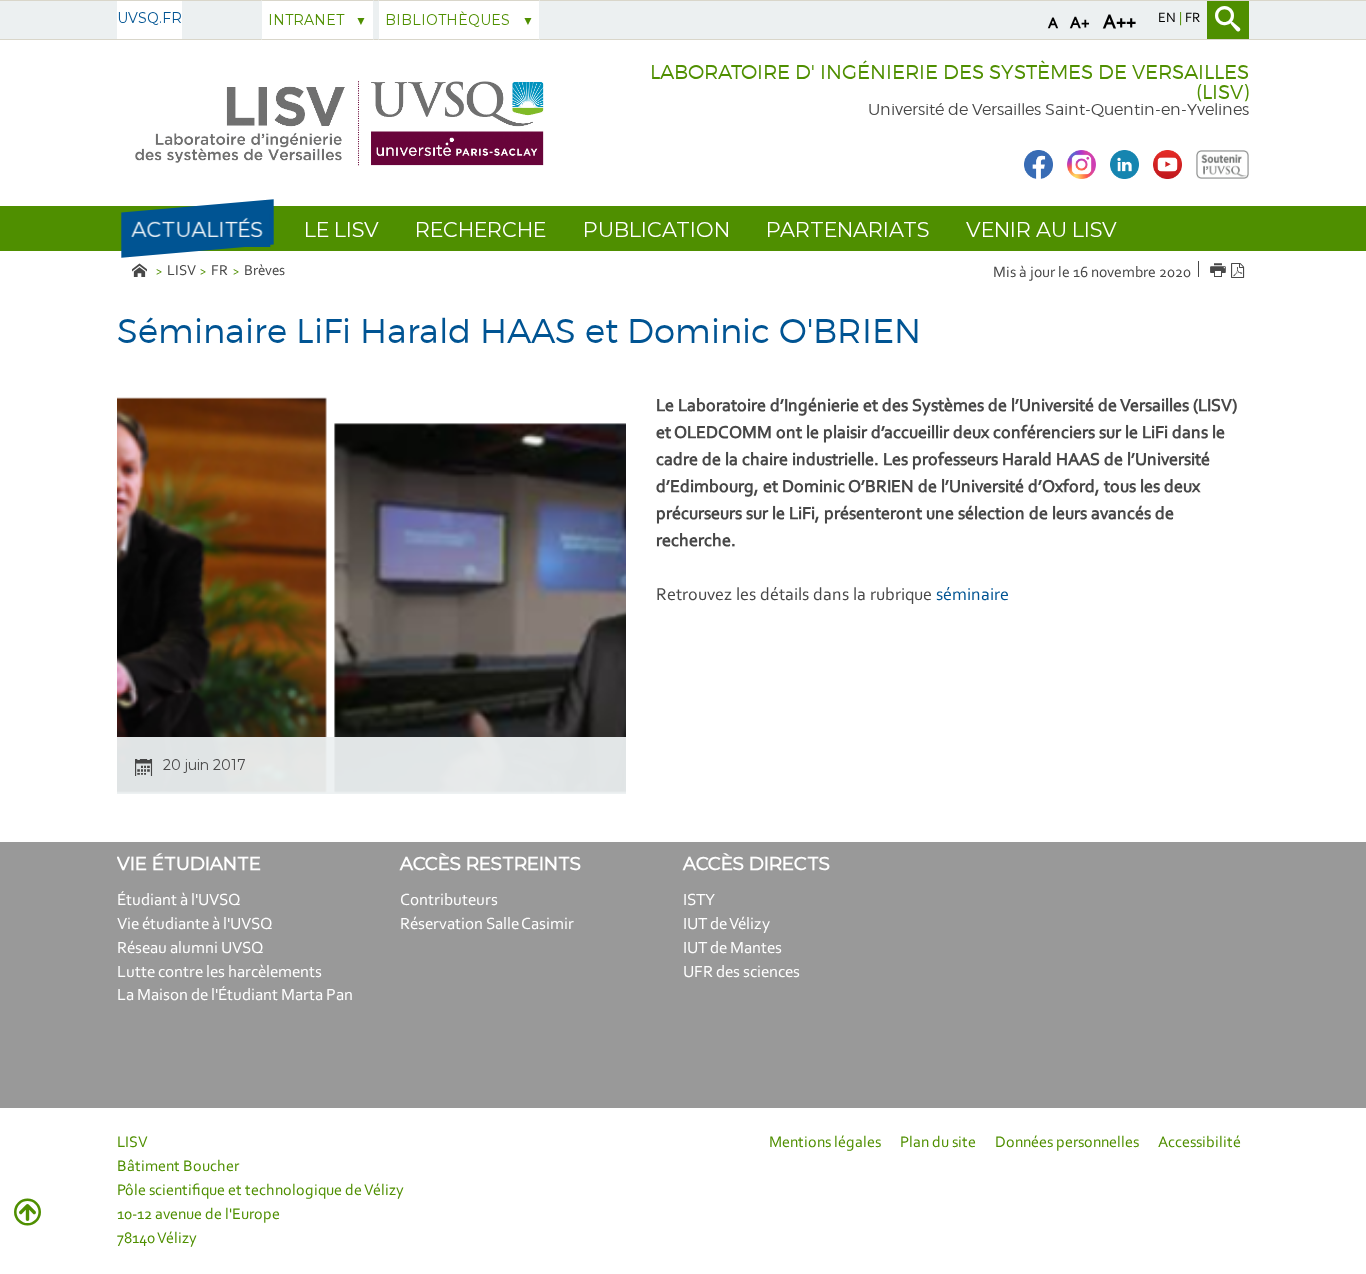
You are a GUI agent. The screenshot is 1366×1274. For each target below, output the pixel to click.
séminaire (972, 596)
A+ (1080, 23)
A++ (1119, 23)
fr (1192, 19)
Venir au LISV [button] (1041, 229)
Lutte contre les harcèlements (219, 972)
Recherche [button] (480, 229)
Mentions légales (825, 1143)
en (1168, 19)
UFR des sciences (741, 972)
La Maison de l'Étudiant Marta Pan (235, 995)
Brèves (264, 271)
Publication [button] (656, 229)
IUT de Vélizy (726, 924)
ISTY (699, 900)
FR (219, 271)
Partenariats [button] (847, 229)
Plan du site (938, 1143)
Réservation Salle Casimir (487, 924)
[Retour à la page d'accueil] (340, 123)
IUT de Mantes (732, 948)
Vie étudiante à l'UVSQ (195, 924)
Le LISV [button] (341, 229)
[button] (197, 229)
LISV (181, 271)
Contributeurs (449, 900)
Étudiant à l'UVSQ (179, 900)
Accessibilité (1199, 1143)
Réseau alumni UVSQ (190, 948)
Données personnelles (1067, 1143)
